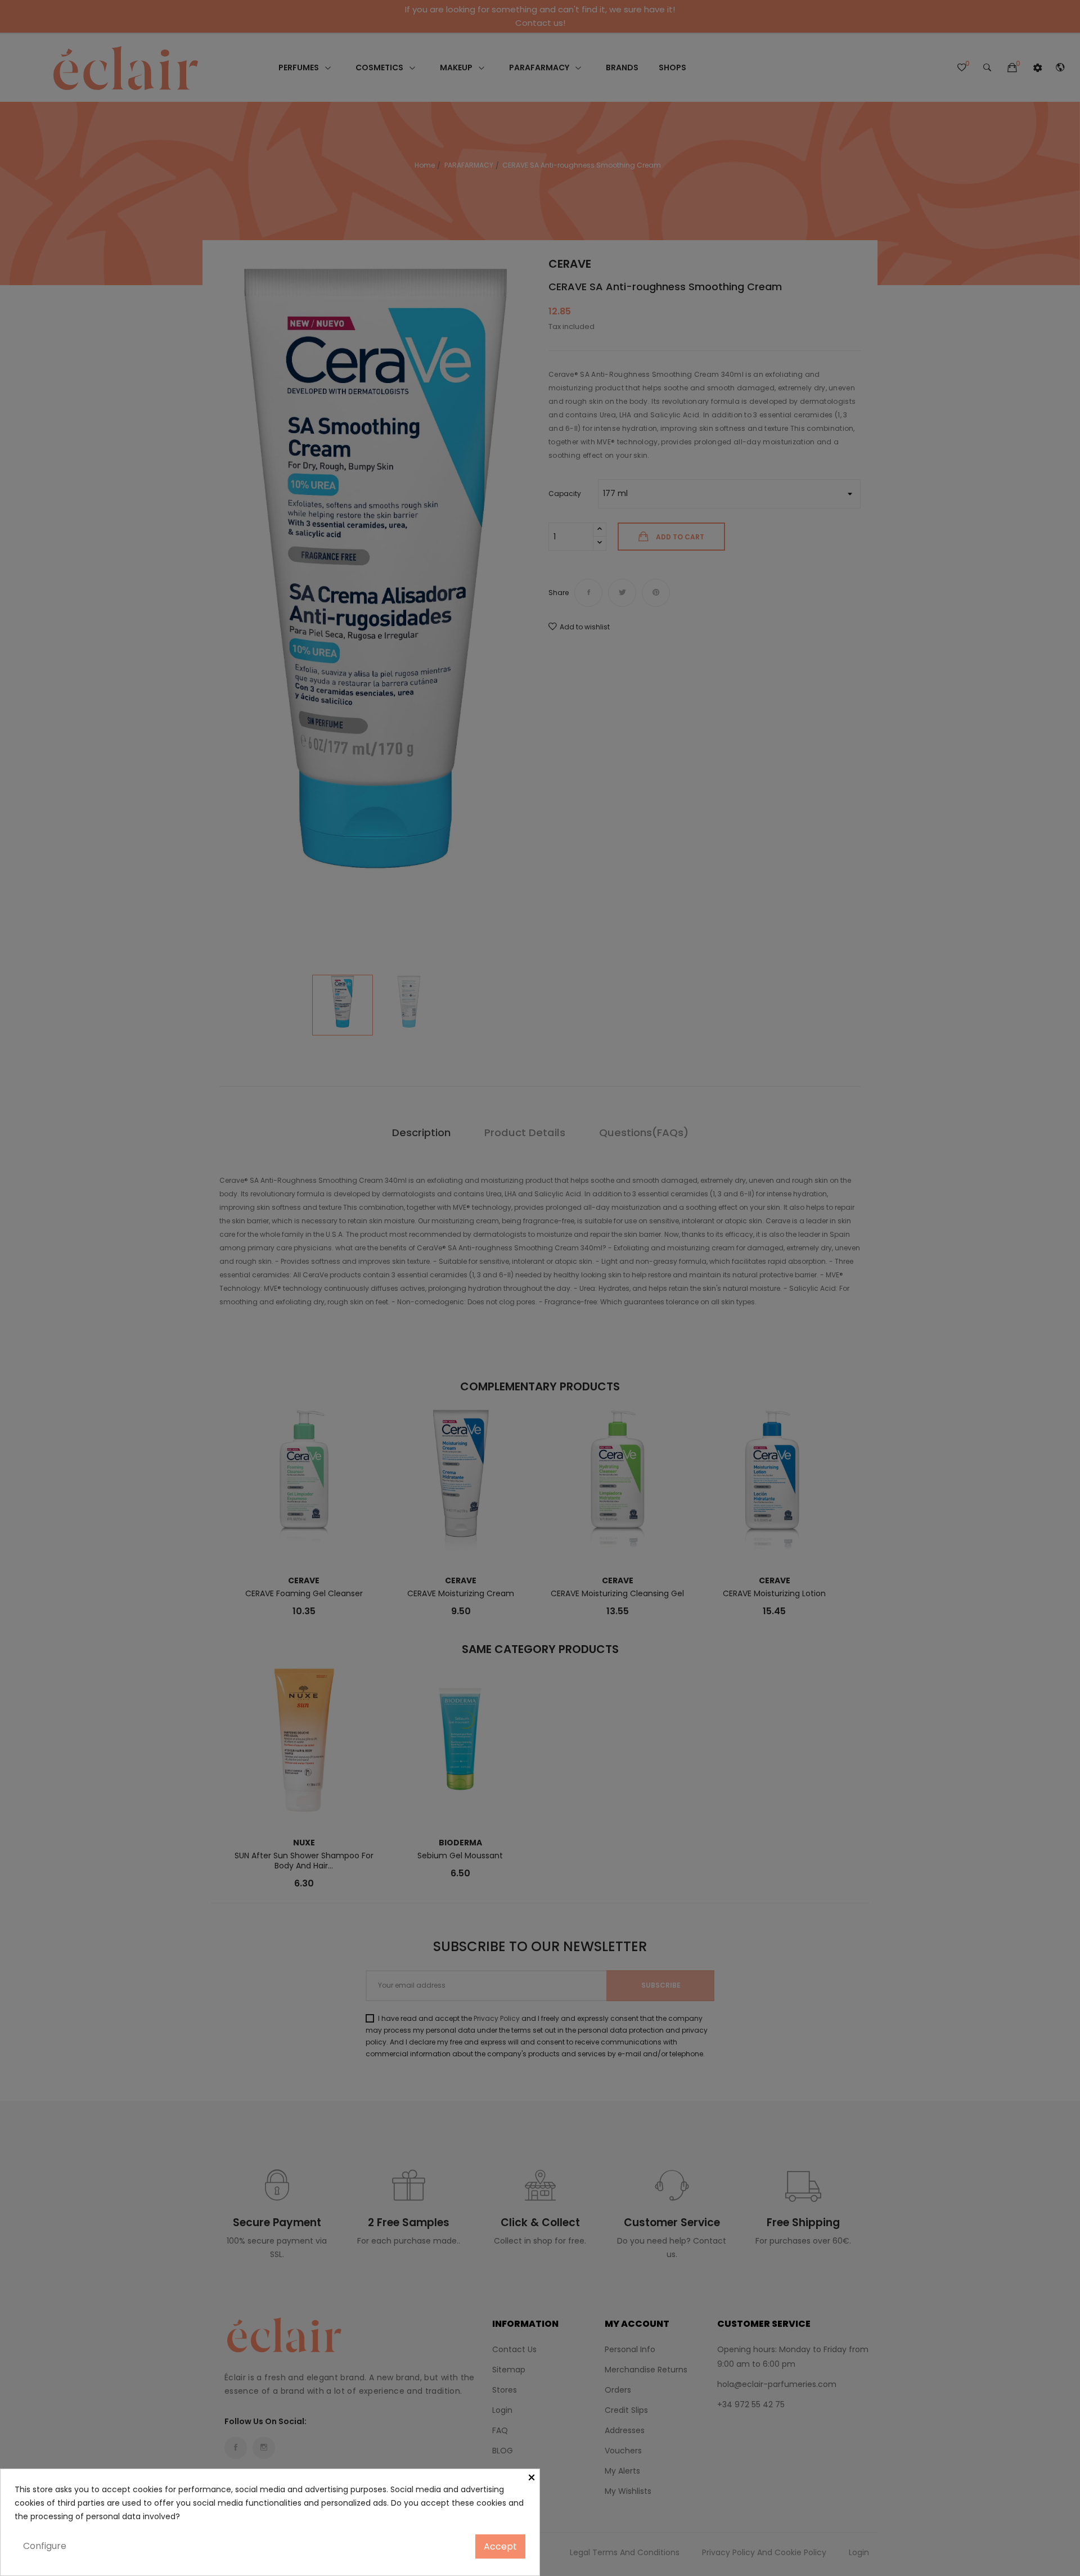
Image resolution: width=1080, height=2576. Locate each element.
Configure (45, 2546)
